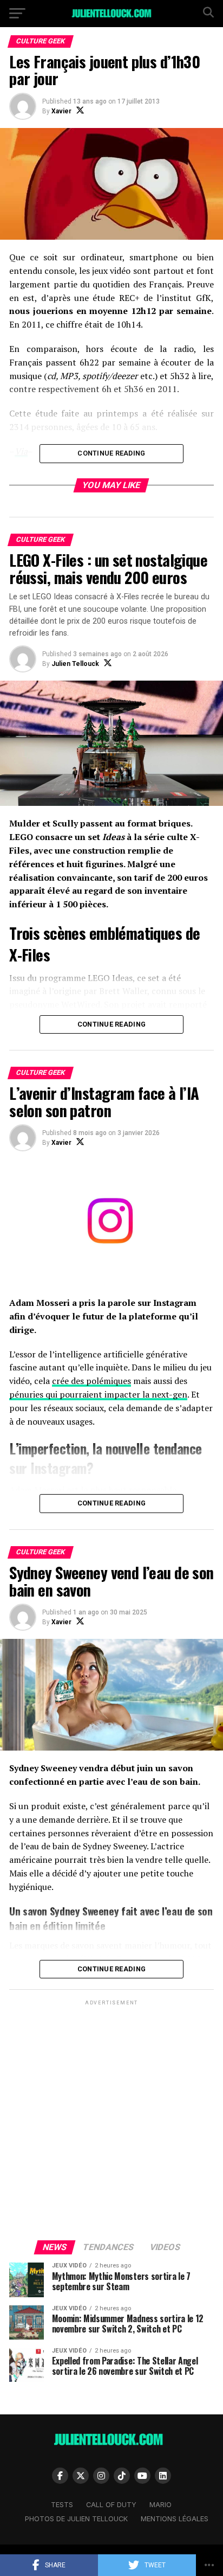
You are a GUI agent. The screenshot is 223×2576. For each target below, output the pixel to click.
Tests (62, 2505)
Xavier (61, 111)
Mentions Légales (175, 2519)
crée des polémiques (91, 1381)
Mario (160, 2505)
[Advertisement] (111, 2119)
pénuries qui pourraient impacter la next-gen (98, 1394)
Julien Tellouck (75, 664)
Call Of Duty (111, 2505)
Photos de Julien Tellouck (76, 2519)
